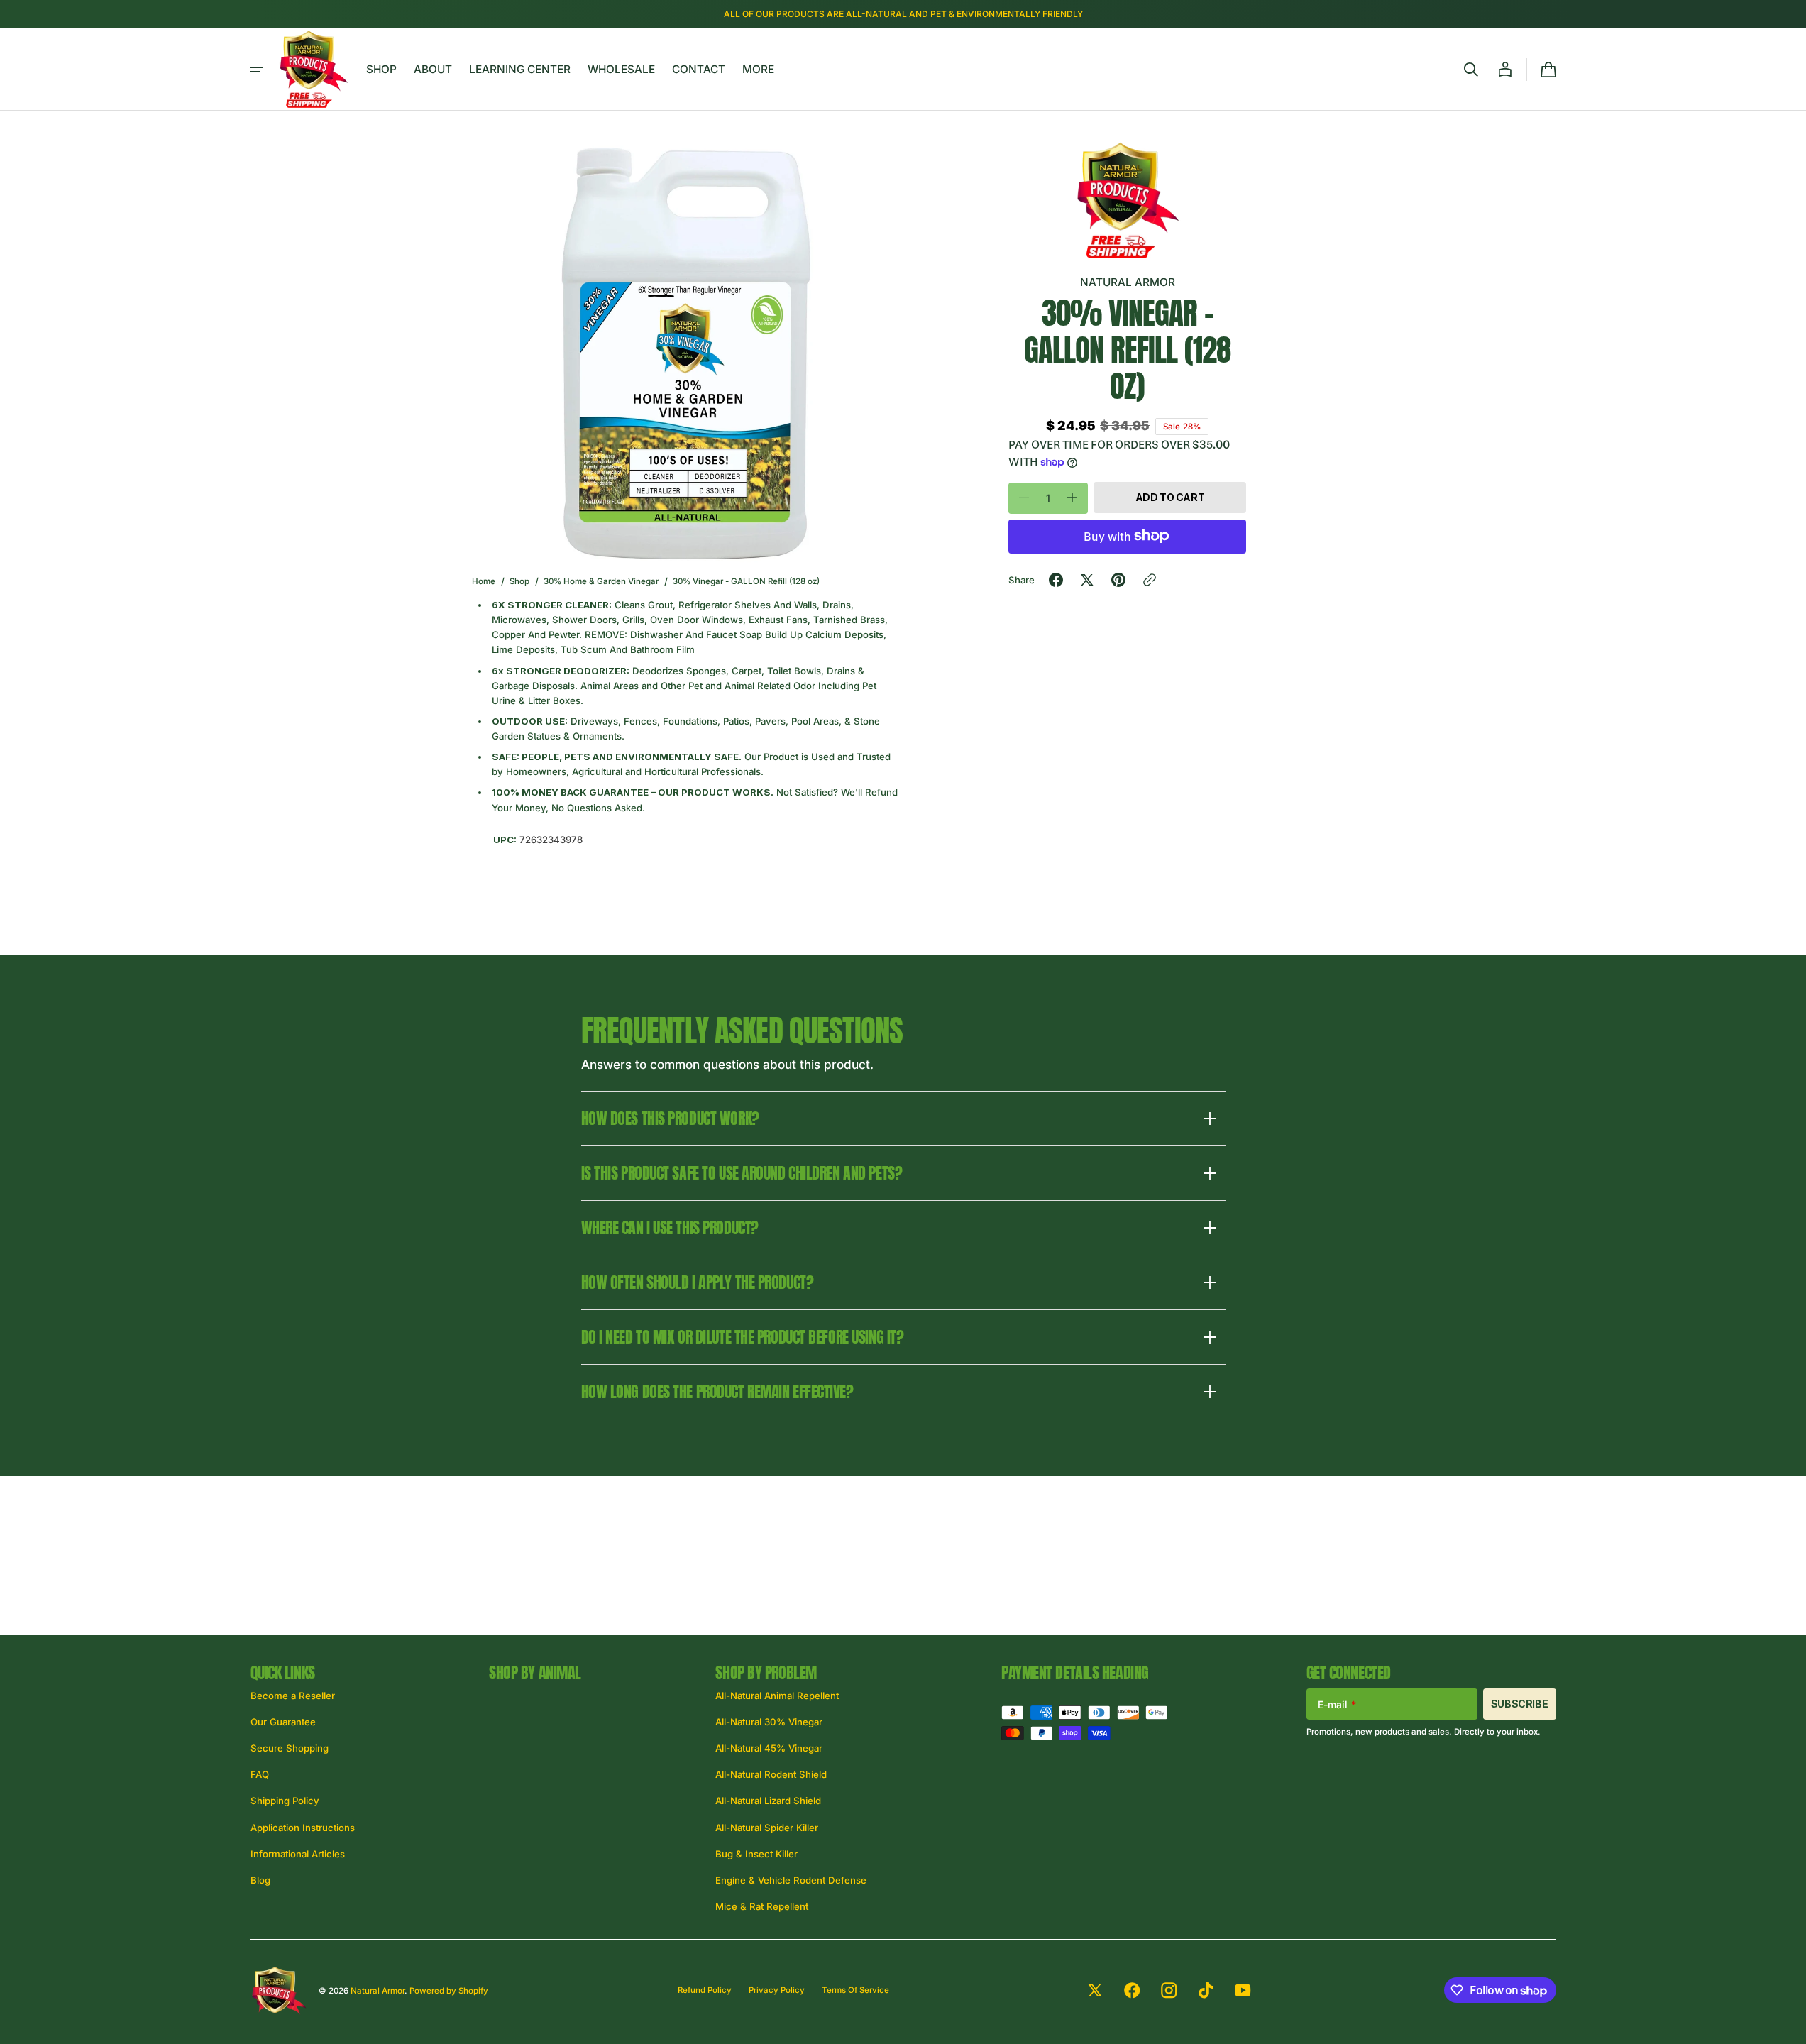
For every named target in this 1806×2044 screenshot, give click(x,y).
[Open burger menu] (257, 70)
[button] (1471, 70)
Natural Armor (378, 1991)
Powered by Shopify (449, 1991)
